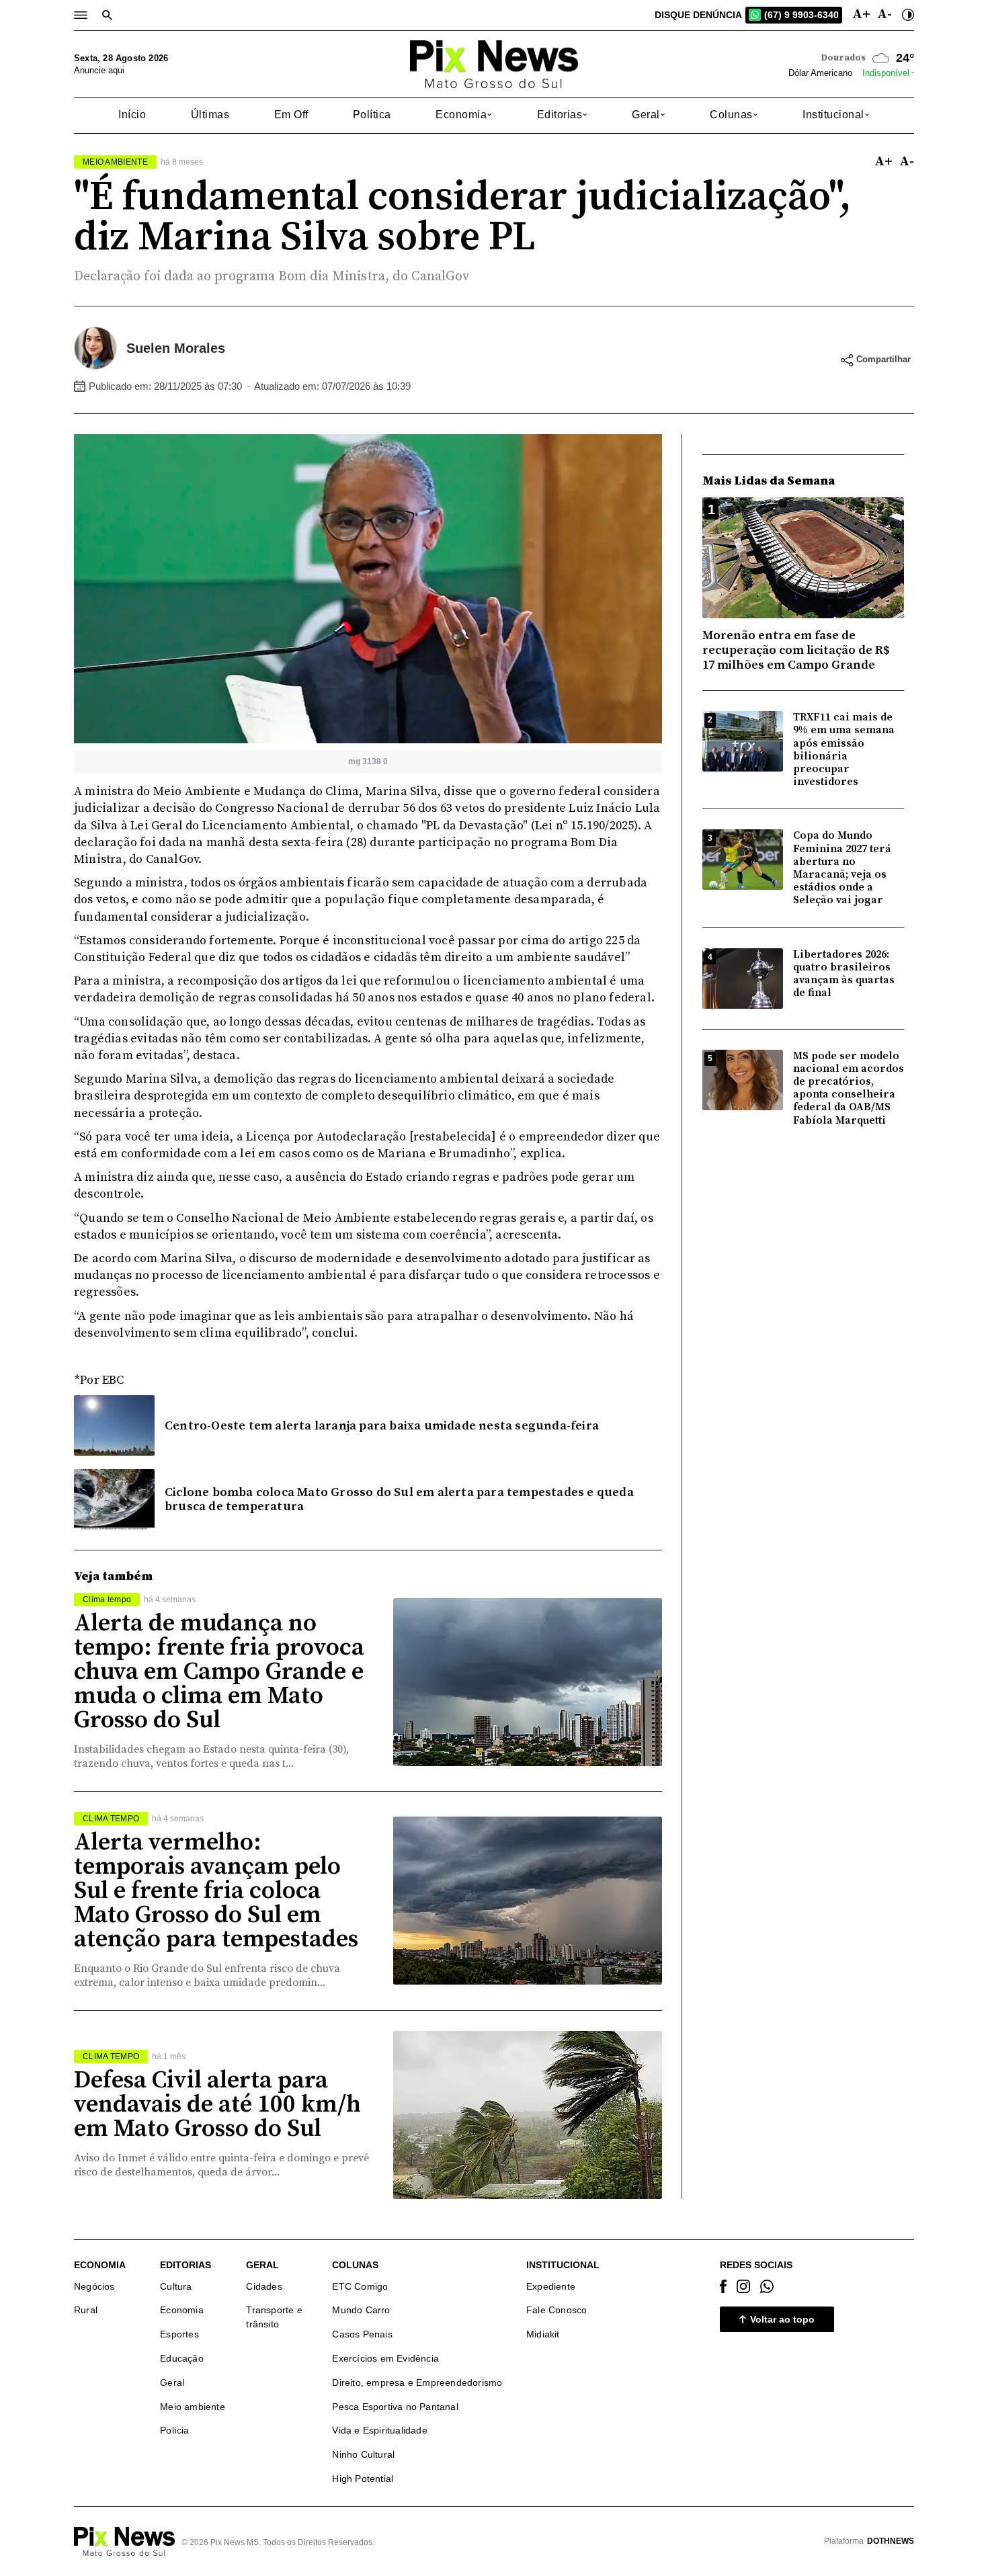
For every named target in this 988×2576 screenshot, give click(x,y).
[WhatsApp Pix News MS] (767, 2286)
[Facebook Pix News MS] (723, 2286)
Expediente (551, 2286)
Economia (182, 2310)
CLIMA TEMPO (111, 1819)
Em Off (291, 115)
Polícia (174, 2430)
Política (372, 115)
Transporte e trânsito (274, 2317)
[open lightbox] (368, 588)
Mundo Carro (361, 2310)
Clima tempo (107, 1599)
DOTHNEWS (891, 2541)
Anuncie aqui (99, 70)
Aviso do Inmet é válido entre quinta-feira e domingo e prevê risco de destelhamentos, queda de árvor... (221, 2165)
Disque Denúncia (747, 15)
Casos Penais (362, 2334)
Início (132, 115)
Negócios (94, 2286)
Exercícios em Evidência (385, 2358)
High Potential (363, 2479)
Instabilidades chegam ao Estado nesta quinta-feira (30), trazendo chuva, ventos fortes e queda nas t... (211, 1756)
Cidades (264, 2286)
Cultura (176, 2286)
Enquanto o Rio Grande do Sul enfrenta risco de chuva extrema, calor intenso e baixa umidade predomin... (207, 1976)
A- (884, 15)
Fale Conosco (557, 2310)
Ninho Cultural (363, 2454)
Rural (86, 2310)
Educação (182, 2358)
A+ (861, 15)
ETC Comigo (360, 2286)
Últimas (210, 115)
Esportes (179, 2334)
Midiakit (543, 2334)
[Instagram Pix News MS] (743, 2286)
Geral (172, 2382)
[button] (464, 115)
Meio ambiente (193, 2407)
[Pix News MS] (494, 64)
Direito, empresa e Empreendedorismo (417, 2382)
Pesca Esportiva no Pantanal (395, 2407)
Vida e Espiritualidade (379, 2430)
